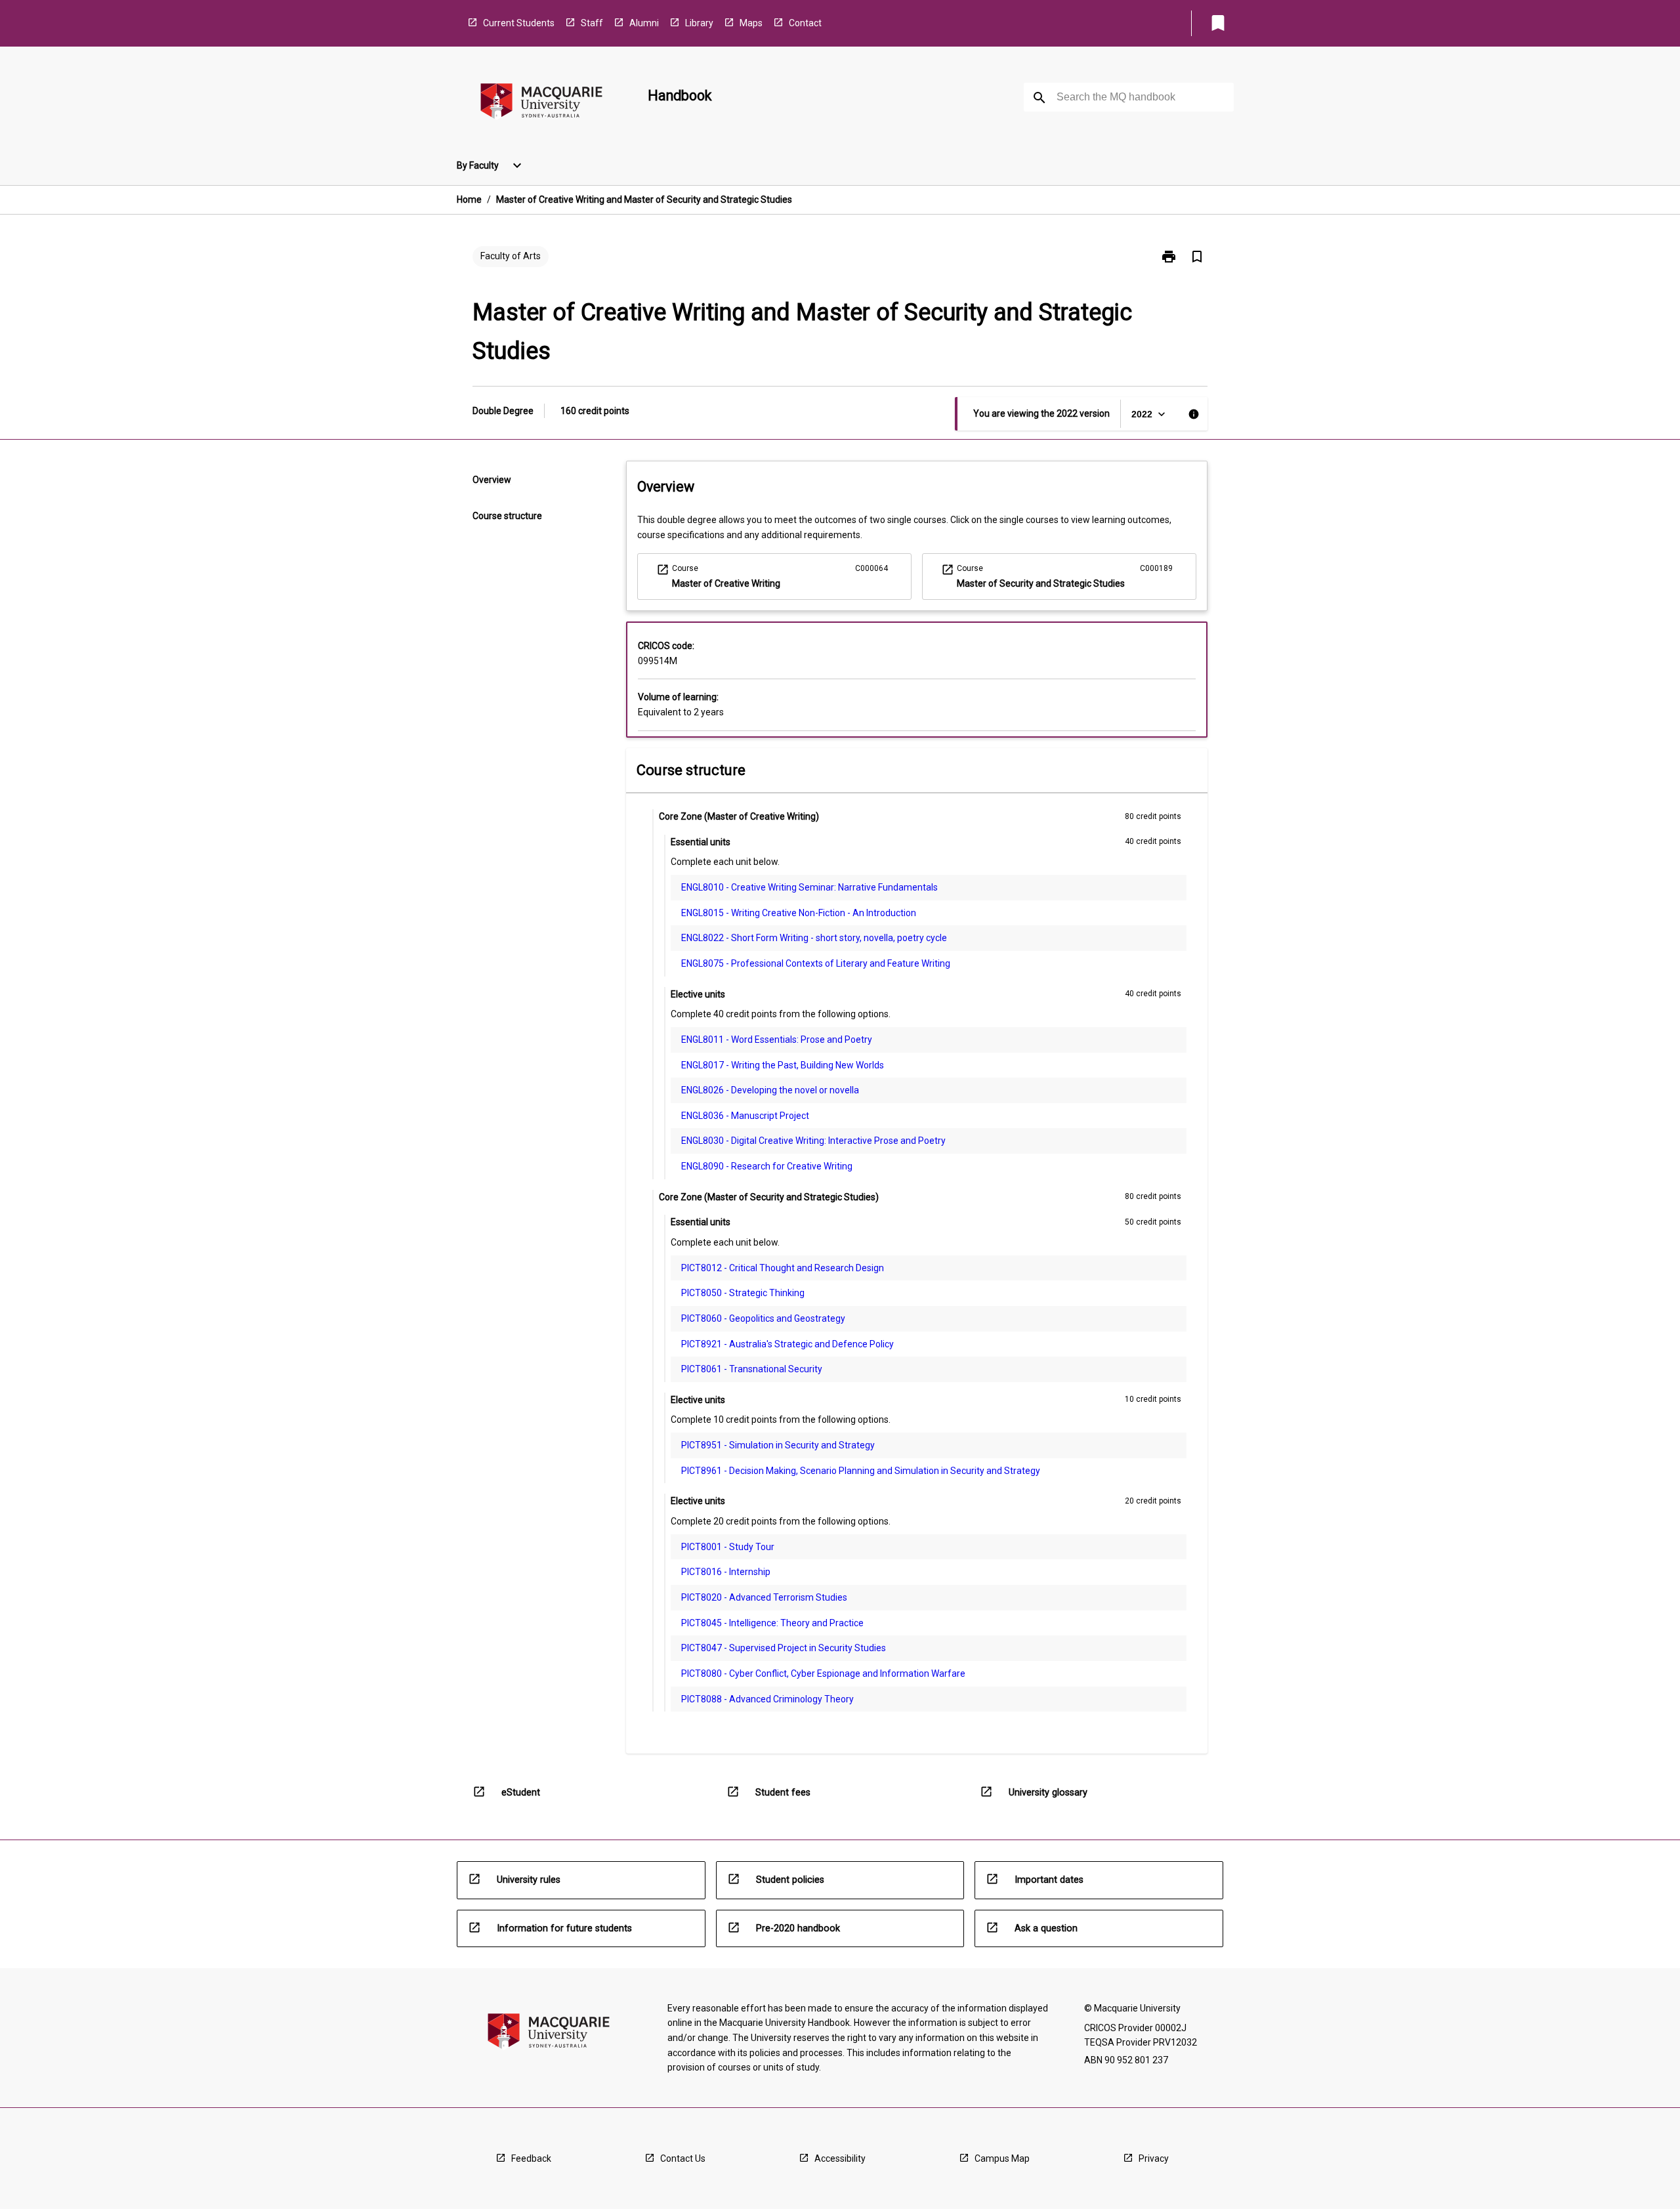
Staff (592, 23)
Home (469, 200)
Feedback (531, 2158)
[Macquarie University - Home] (541, 103)
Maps (751, 23)
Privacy (1154, 2158)
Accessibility (840, 2158)
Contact (805, 23)
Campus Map (1002, 2158)
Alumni (644, 23)
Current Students (519, 23)
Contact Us (683, 2158)
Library (699, 23)
